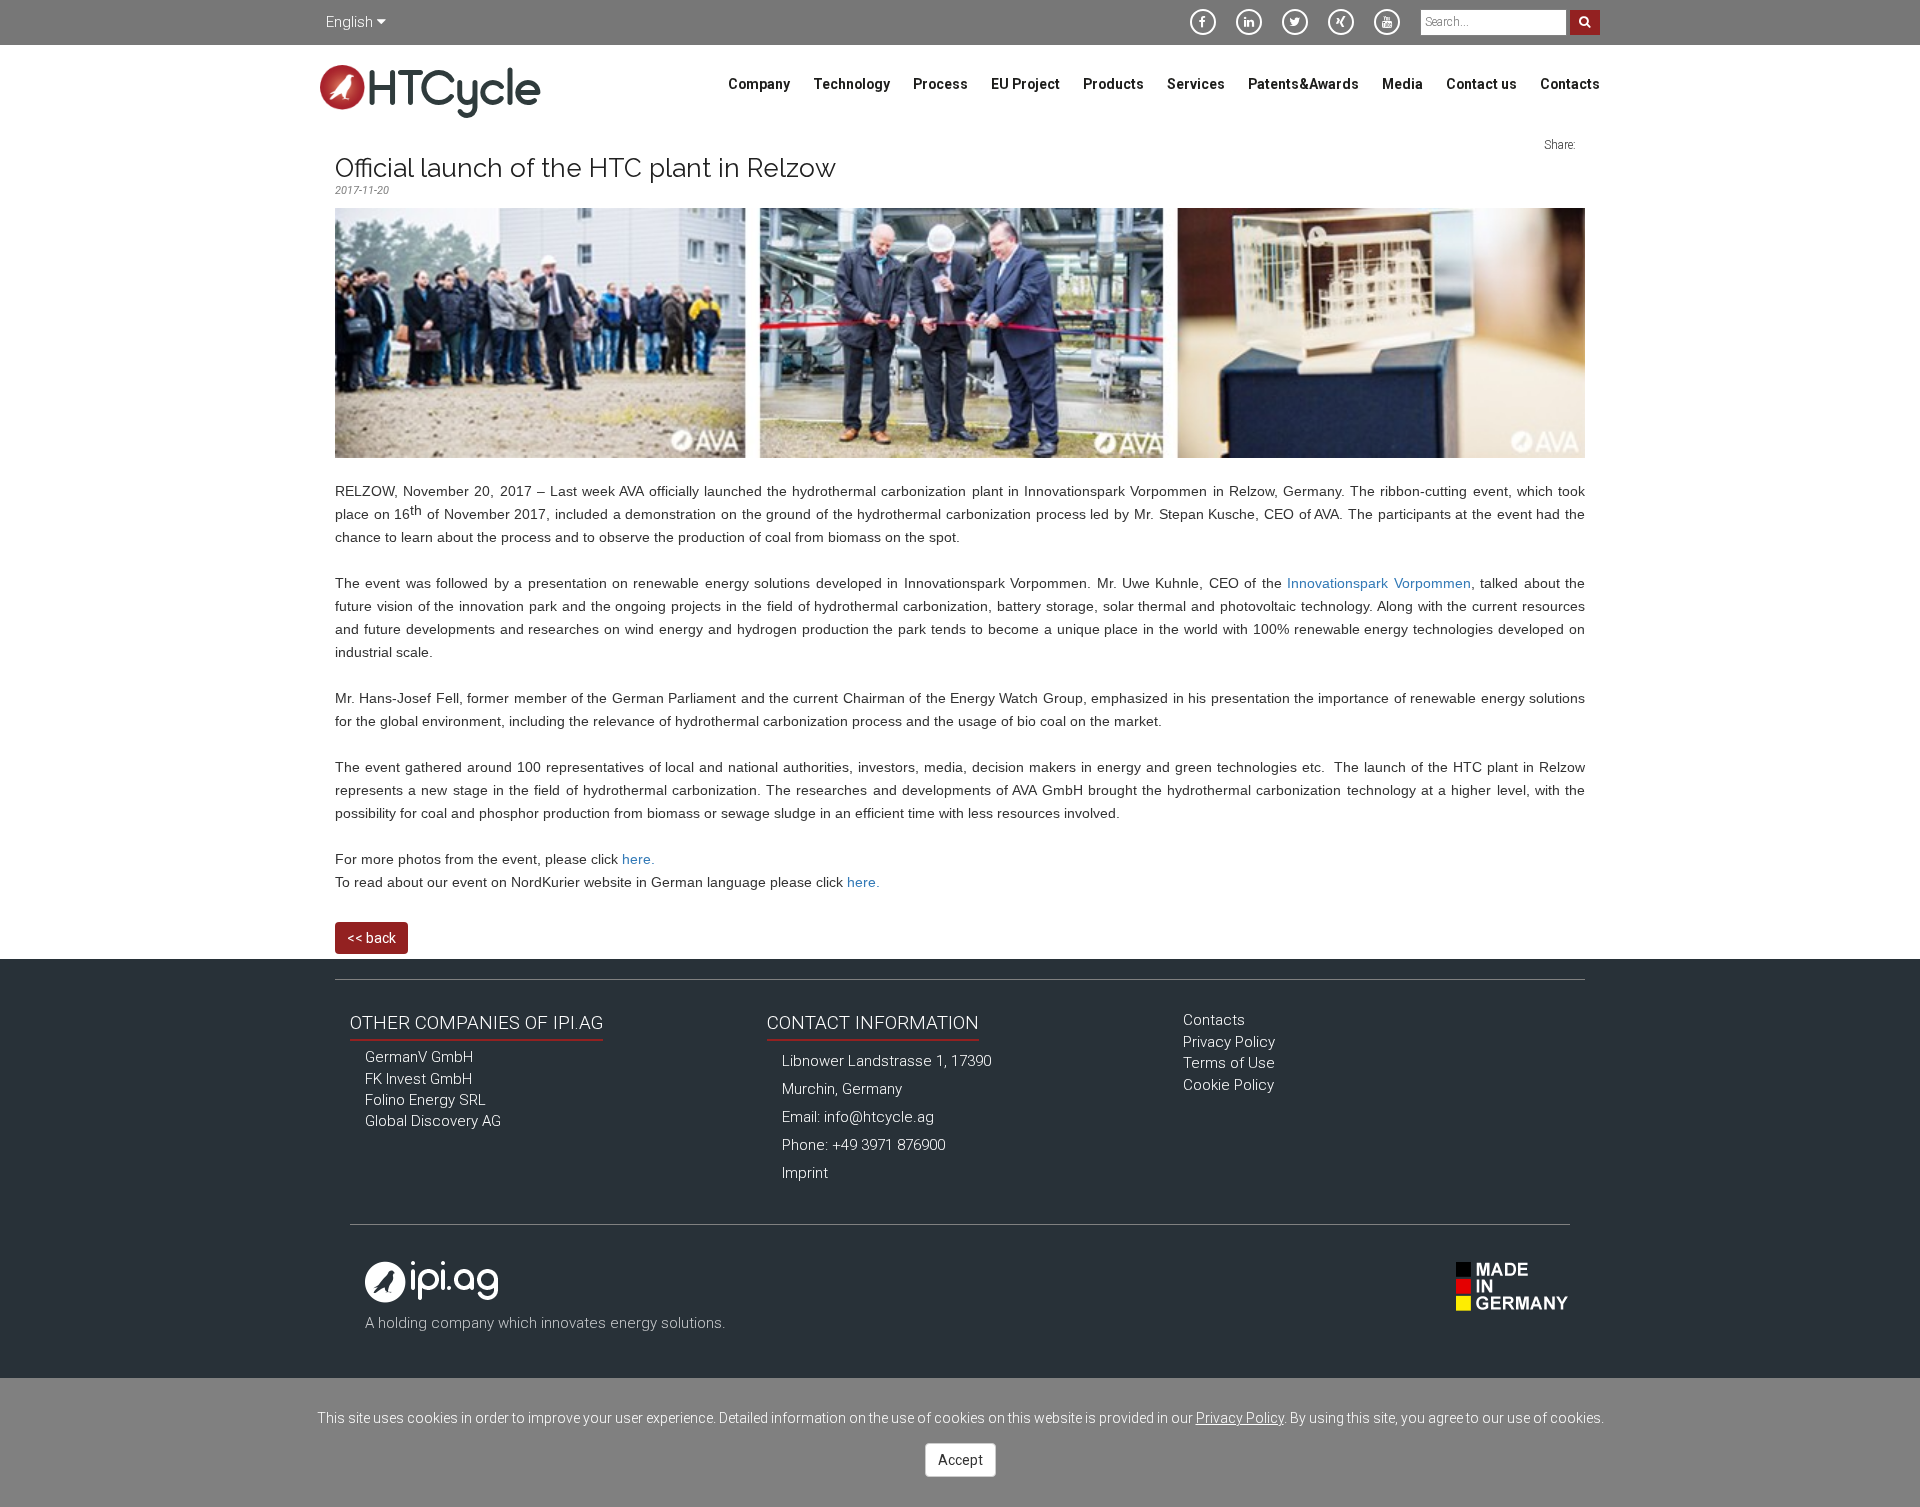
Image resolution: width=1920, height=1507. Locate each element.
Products (1113, 84)
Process (940, 84)
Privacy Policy (1229, 1042)
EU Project (1025, 84)
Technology (851, 84)
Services (1196, 84)
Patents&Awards (1303, 84)
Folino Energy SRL (425, 1100)
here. (638, 859)
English (351, 22)
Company (759, 84)
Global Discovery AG (433, 1121)
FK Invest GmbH (418, 1079)
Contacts (1570, 84)
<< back (371, 938)
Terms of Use (1229, 1063)
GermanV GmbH (419, 1057)
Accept (960, 1460)
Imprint (805, 1173)
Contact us (1481, 84)
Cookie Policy (1228, 1085)
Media (1402, 84)
